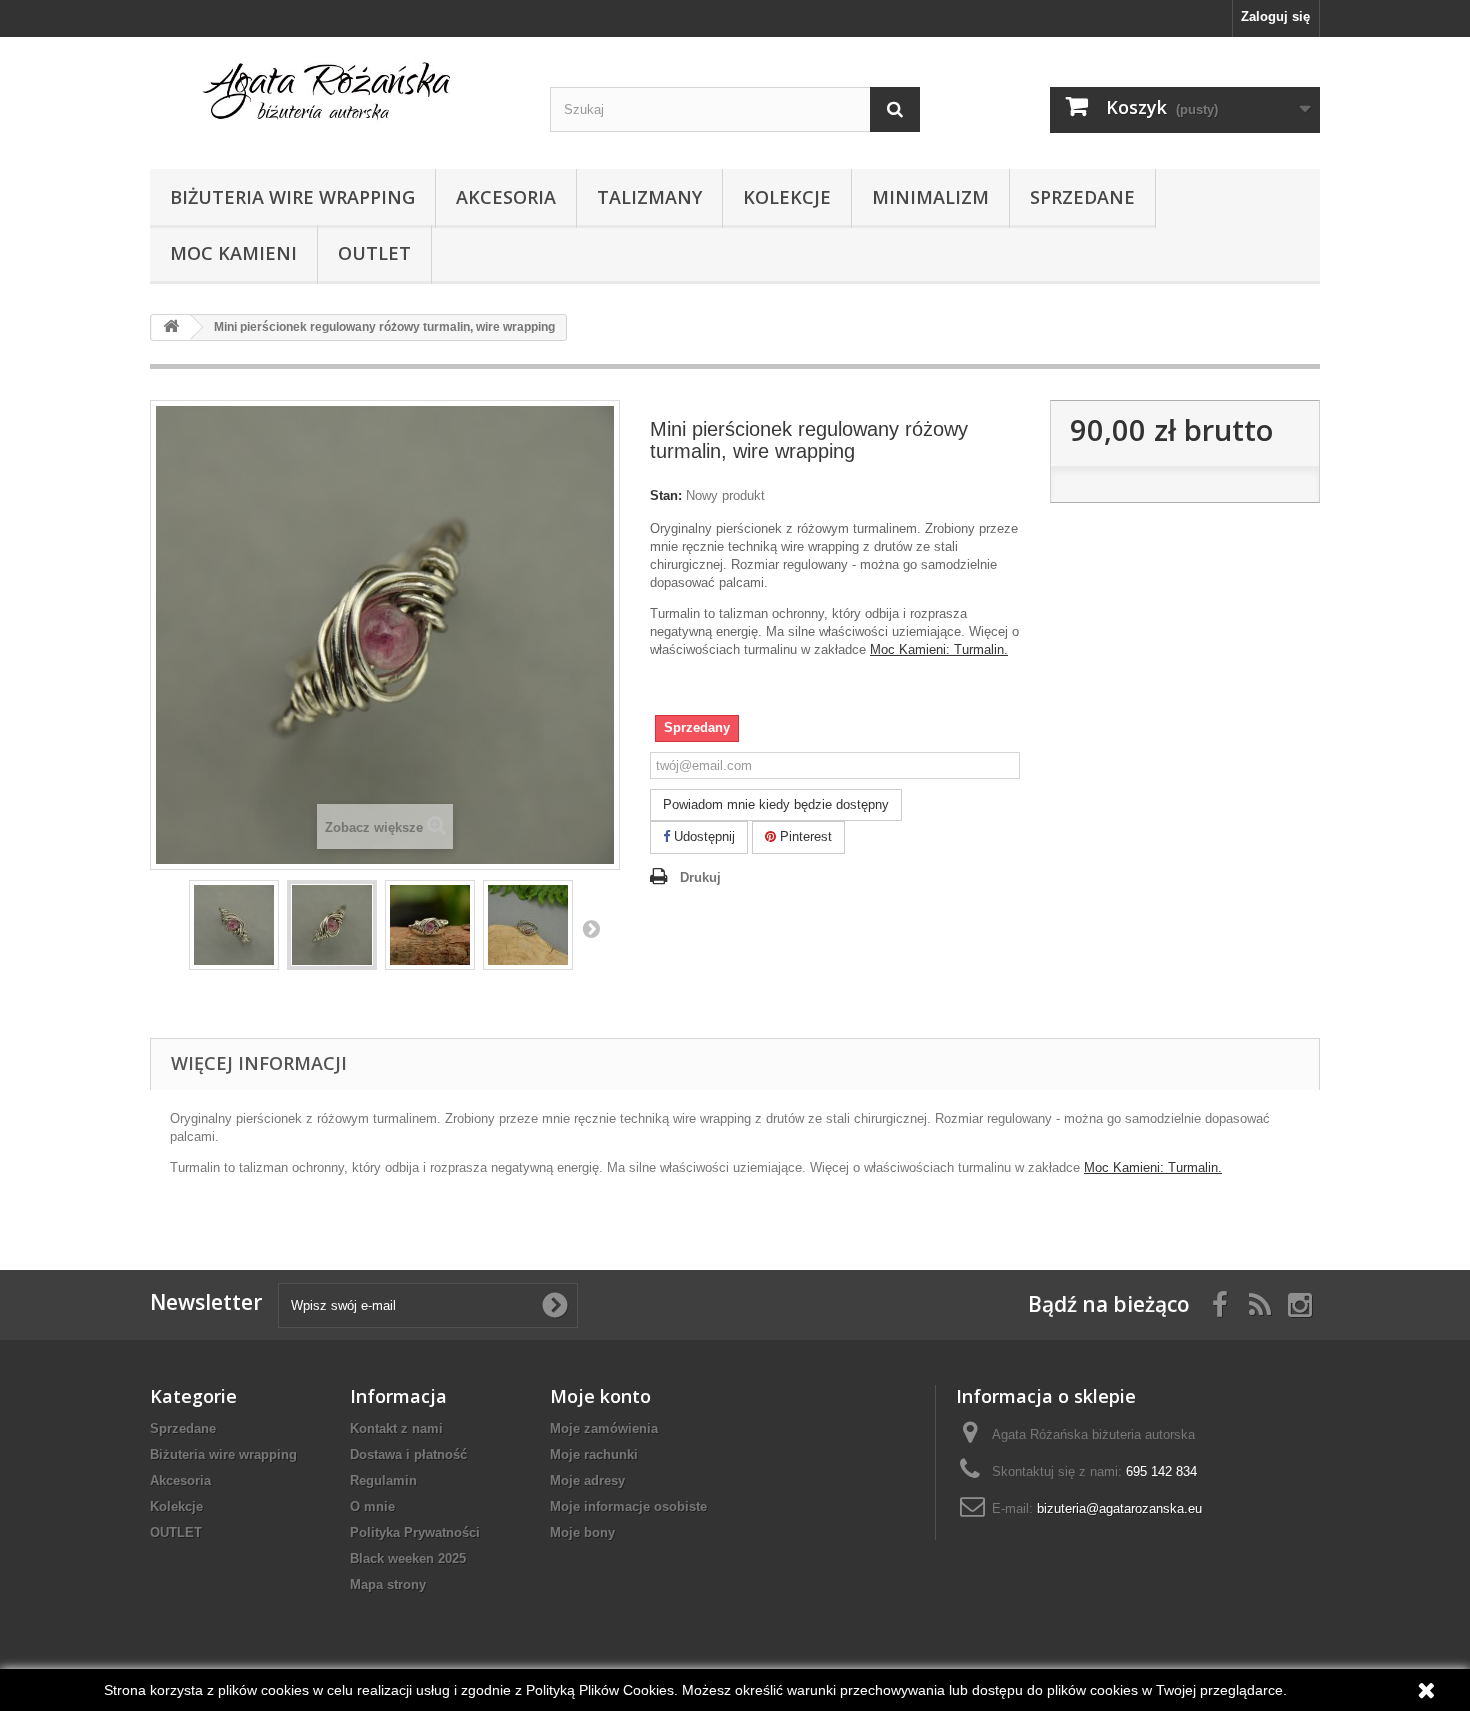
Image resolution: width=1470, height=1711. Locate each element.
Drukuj (700, 877)
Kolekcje (787, 197)
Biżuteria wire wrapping (292, 197)
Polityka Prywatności (415, 1532)
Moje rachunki (594, 1454)
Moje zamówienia (604, 1428)
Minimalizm (930, 197)
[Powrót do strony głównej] (171, 327)
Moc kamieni (233, 253)
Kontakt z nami (396, 1428)
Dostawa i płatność (408, 1454)
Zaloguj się (1275, 16)
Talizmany (649, 197)
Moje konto (600, 1396)
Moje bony (582, 1532)
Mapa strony (388, 1584)
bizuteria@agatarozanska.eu (1119, 1508)
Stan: (666, 495)
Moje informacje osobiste (628, 1506)
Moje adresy (587, 1480)
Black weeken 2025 (408, 1558)
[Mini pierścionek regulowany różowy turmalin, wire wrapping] (234, 925)
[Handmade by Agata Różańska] (335, 98)
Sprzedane (1082, 197)
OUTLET (374, 253)
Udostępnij (702, 836)
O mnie (372, 1506)
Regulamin (383, 1480)
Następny (591, 928)
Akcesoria (506, 197)
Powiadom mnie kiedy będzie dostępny (776, 804)
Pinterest (804, 836)
